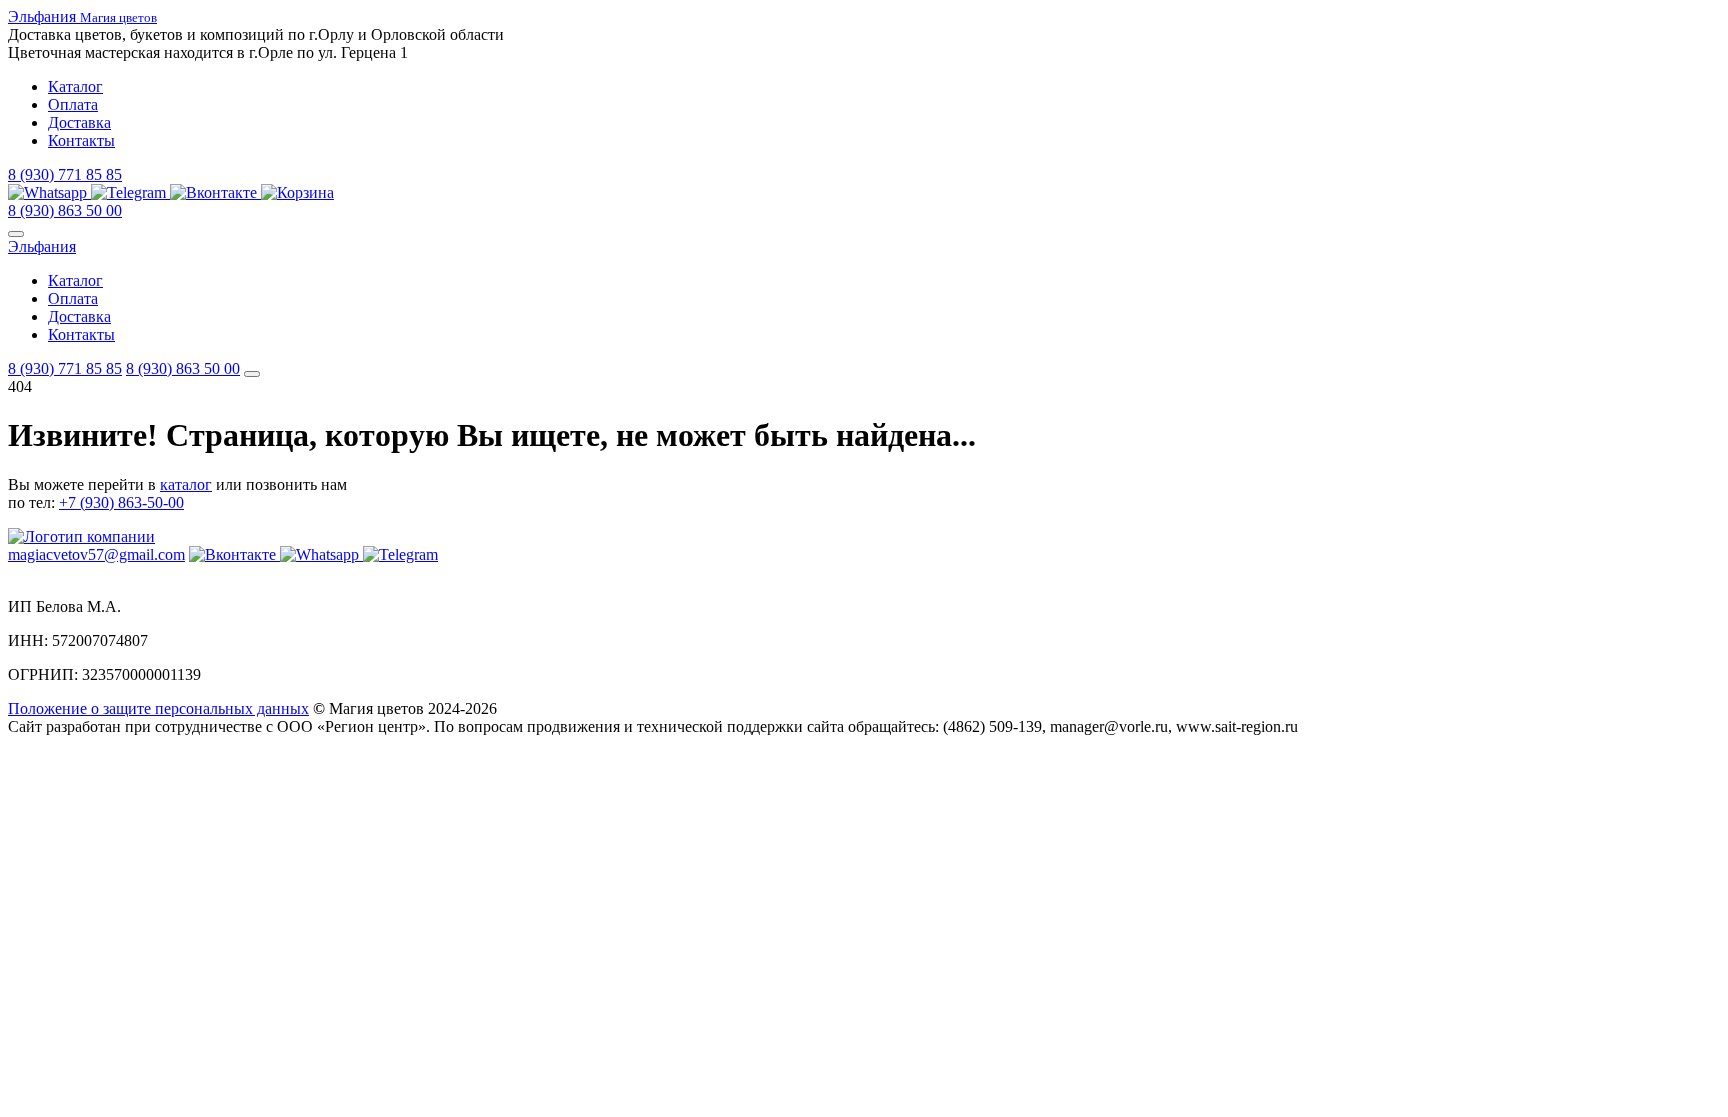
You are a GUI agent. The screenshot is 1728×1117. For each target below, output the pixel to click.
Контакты (81, 140)
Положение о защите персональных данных (158, 708)
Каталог (75, 86)
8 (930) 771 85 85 (65, 174)
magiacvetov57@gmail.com (96, 554)
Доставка (79, 122)
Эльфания (42, 246)
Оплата (73, 104)
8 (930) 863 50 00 (65, 210)
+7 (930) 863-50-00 (121, 502)
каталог (186, 484)
